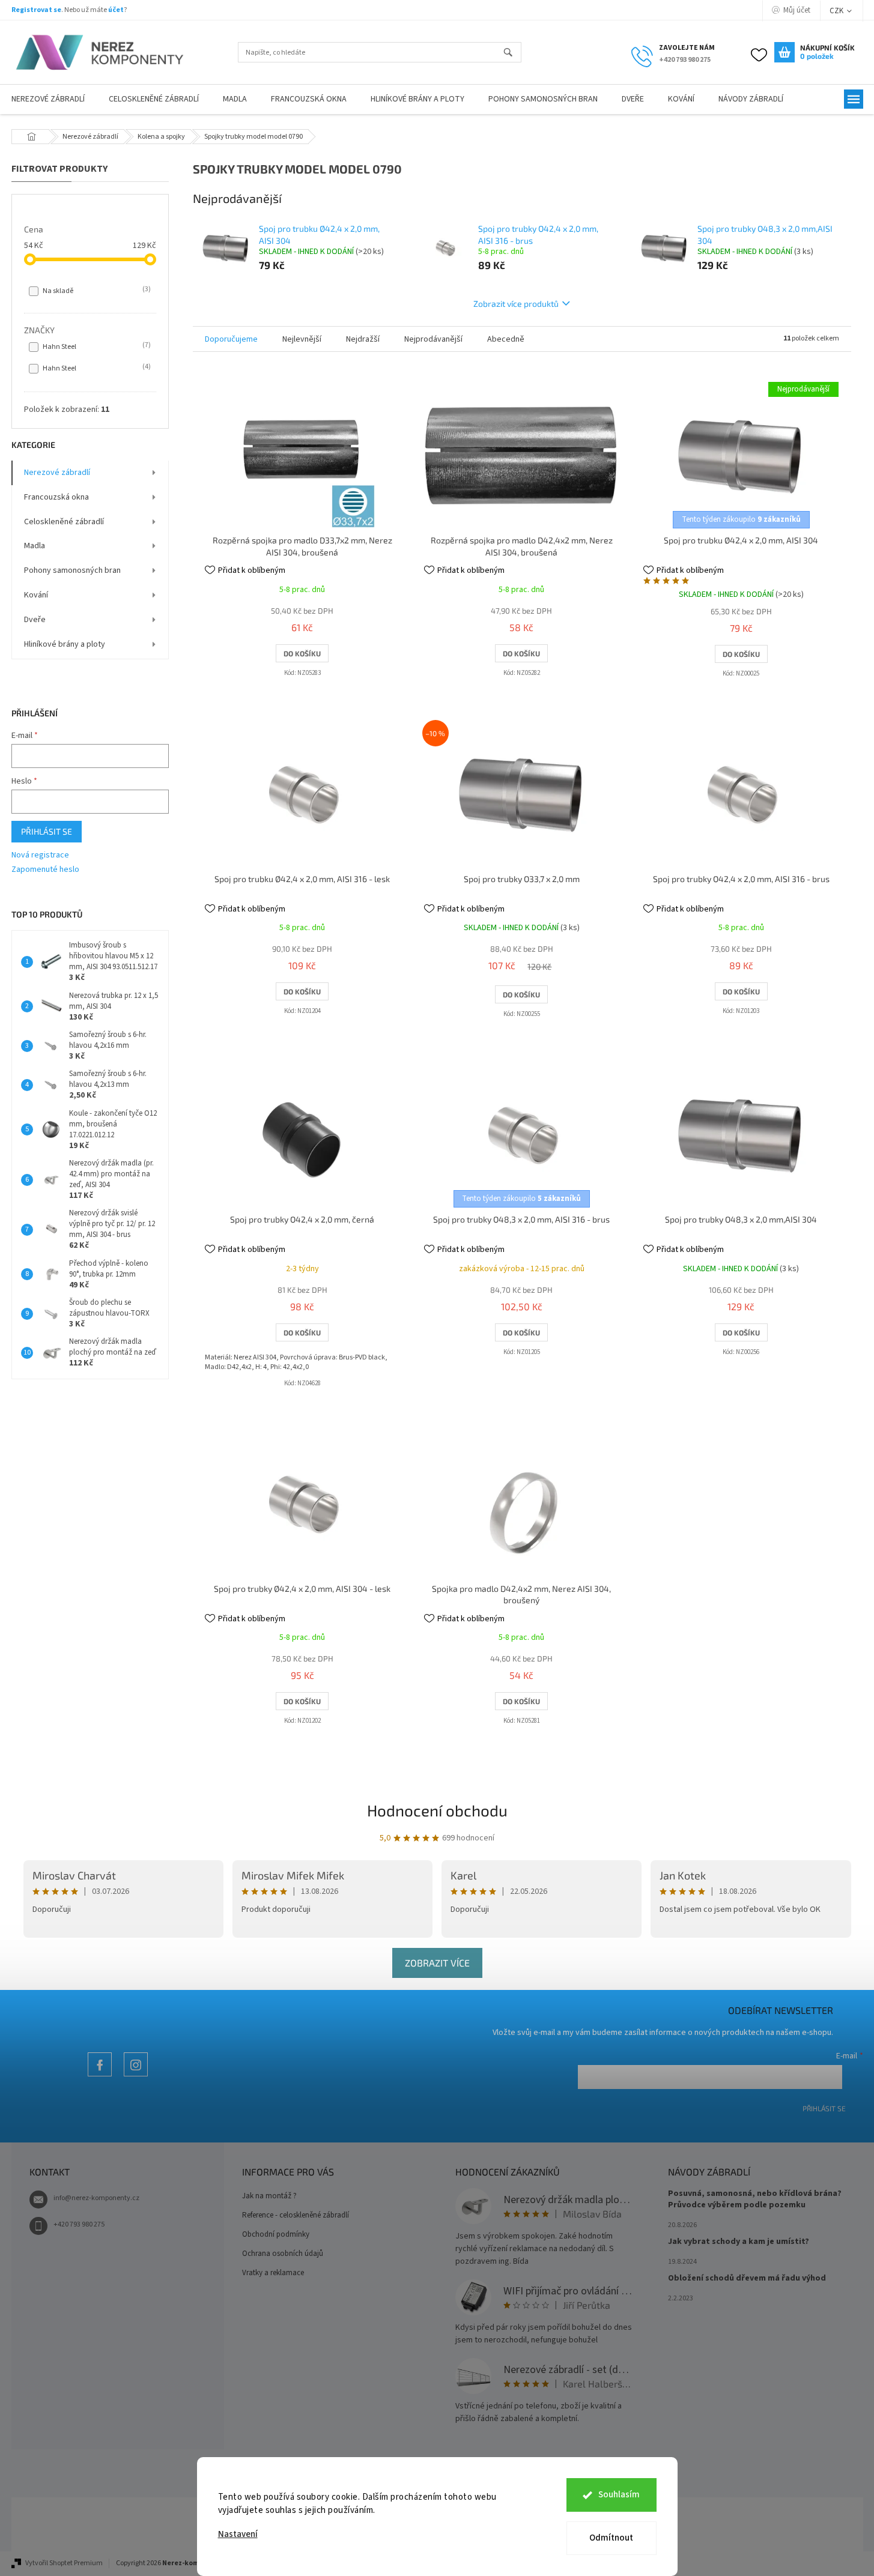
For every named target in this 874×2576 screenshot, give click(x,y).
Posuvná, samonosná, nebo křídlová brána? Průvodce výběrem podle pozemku (755, 2200)
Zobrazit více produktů (516, 304)
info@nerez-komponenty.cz (96, 2198)
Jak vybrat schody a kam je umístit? (739, 2242)
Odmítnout (611, 2538)
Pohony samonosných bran (72, 570)
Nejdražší (363, 339)
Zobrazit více (437, 1963)
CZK (837, 11)
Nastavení (238, 2534)
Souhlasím (619, 2495)
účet (116, 10)
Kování (36, 595)
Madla (35, 546)
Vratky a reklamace (273, 2273)
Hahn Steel (96, 346)
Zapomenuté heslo (45, 870)
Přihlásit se (47, 831)
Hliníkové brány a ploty (65, 644)
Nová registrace (40, 855)
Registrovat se (36, 10)
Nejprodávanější (433, 339)
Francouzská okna (56, 497)
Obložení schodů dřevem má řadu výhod (747, 2278)
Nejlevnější (302, 339)
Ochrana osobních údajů (283, 2254)
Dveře (35, 620)
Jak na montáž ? (269, 2196)
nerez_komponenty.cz (136, 2076)
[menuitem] (154, 99)
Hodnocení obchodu (437, 1810)
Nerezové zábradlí (57, 473)
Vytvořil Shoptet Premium (64, 2563)
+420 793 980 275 (79, 2224)
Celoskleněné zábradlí (64, 522)
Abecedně (506, 339)
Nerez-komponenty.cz (100, 2076)
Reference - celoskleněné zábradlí (296, 2215)
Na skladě (96, 291)
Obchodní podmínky (276, 2234)
